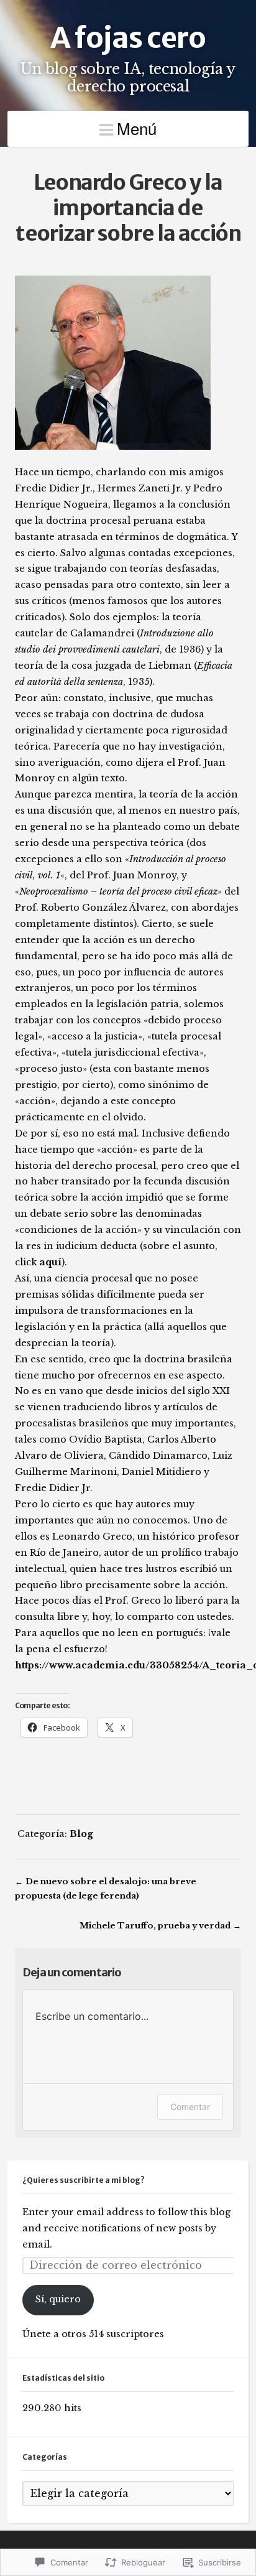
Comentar (190, 2107)
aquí (50, 1262)
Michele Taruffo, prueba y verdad (155, 1925)
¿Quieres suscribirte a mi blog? (84, 2180)
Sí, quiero (58, 2299)
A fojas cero (128, 38)
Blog (81, 1834)
